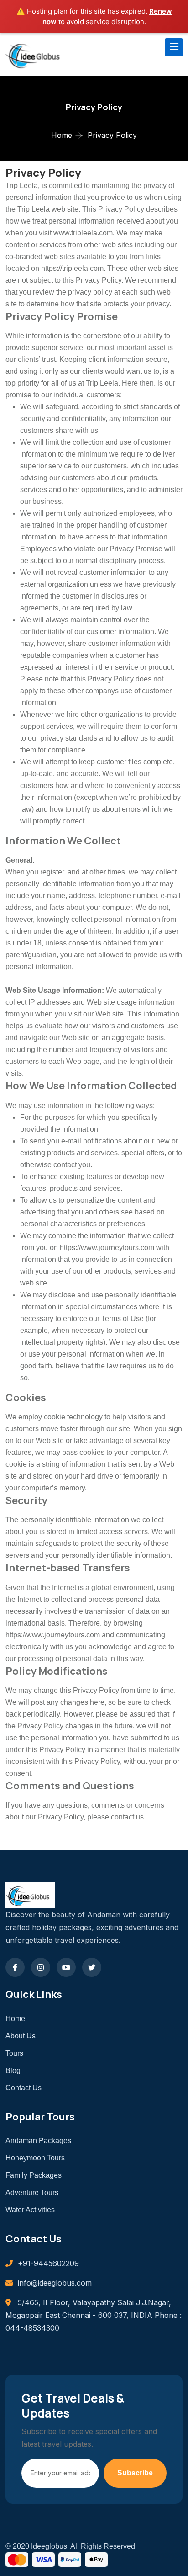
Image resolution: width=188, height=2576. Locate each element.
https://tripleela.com (72, 268)
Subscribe (135, 2473)
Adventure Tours (32, 2192)
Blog (13, 2070)
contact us (127, 1817)
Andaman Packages (38, 2141)
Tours (14, 2053)
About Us (21, 2036)
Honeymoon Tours (35, 2158)
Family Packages (34, 2175)
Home (62, 135)
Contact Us (23, 2088)
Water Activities (30, 2210)
